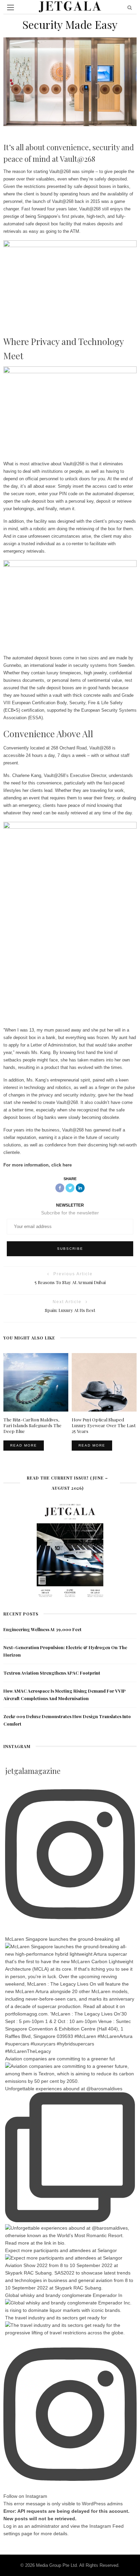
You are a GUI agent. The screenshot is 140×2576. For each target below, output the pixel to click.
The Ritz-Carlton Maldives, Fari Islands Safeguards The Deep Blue (32, 1425)
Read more (24, 1445)
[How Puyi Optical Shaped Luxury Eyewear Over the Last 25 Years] (104, 1382)
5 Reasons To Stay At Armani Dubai (70, 1282)
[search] (130, 7)
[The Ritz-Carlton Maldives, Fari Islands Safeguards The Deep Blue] (36, 1382)
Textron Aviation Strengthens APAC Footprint (52, 1673)
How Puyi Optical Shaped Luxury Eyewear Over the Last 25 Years (104, 1425)
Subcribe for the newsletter (70, 1213)
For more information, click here (38, 1165)
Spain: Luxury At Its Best (70, 1310)
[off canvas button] (11, 7)
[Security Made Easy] (70, 81)
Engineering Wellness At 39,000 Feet (42, 1629)
